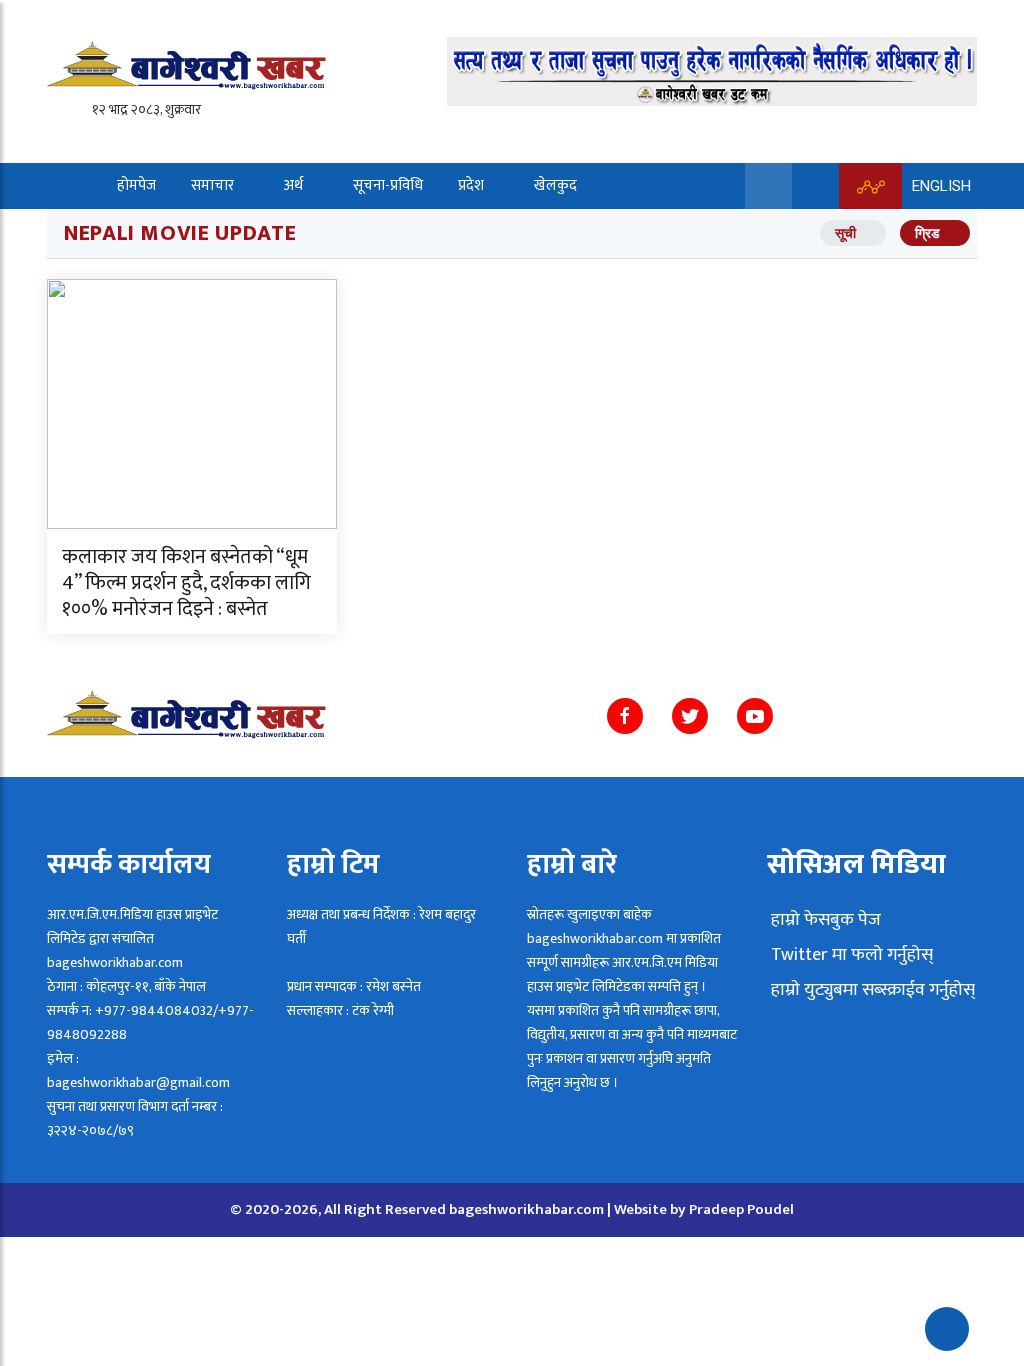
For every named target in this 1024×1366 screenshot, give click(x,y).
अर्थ (293, 185)
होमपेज (136, 185)
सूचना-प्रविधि (388, 185)
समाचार (212, 185)
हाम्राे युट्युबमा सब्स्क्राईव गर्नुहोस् (871, 990)
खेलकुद (555, 185)
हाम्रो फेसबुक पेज (824, 920)
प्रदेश (471, 185)
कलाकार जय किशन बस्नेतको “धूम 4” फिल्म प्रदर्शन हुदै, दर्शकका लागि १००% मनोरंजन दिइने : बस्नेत (186, 583)
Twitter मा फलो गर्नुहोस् (850, 955)
